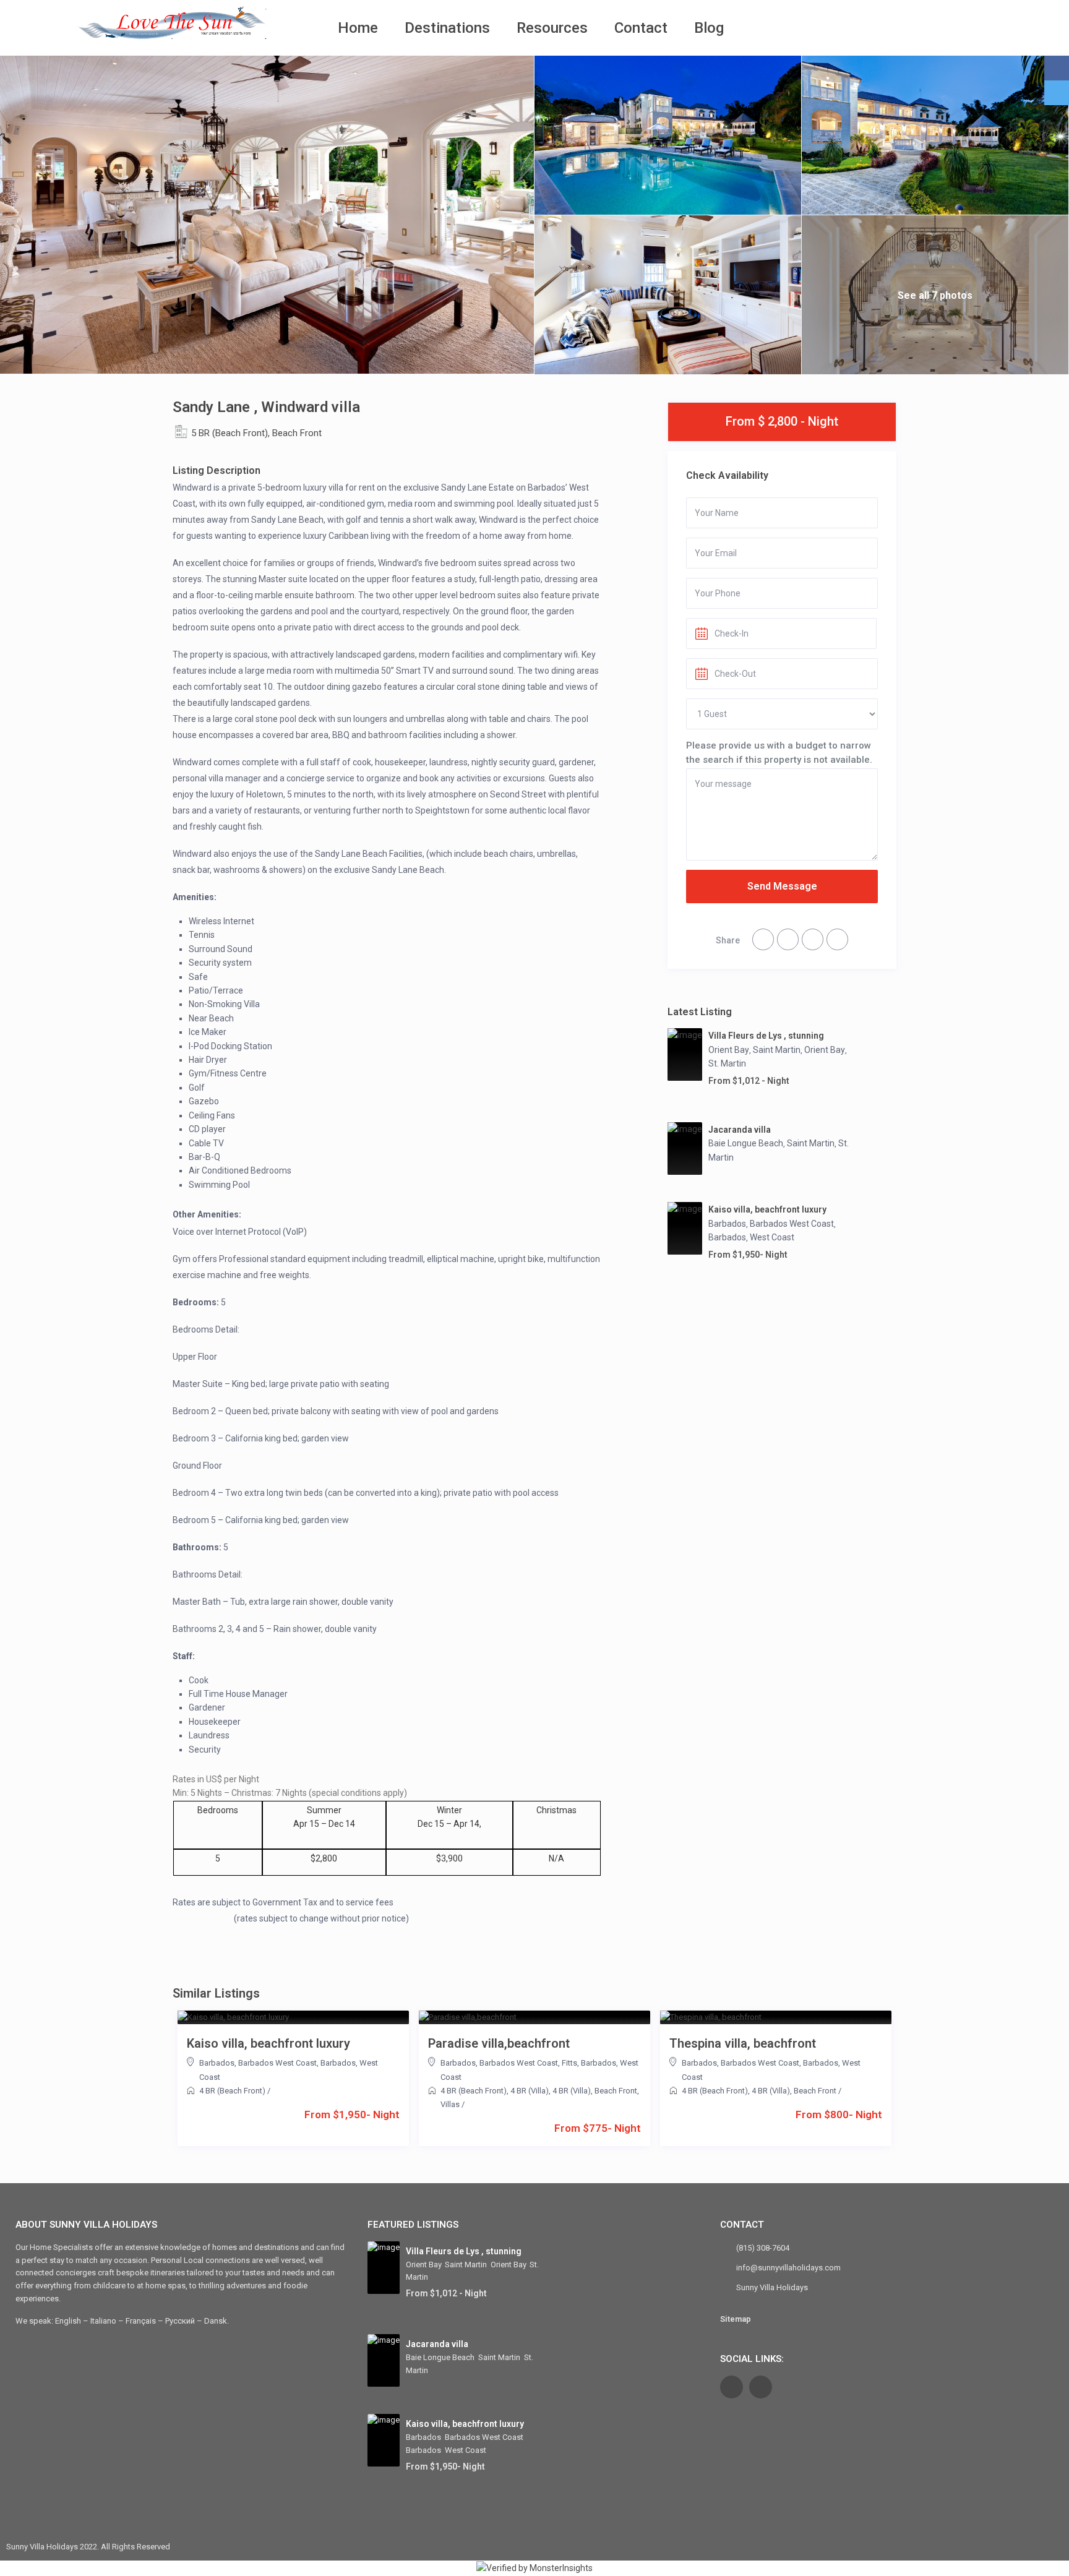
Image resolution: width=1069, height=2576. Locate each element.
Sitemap (736, 2319)
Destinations (447, 28)
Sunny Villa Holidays (772, 2287)
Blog (709, 28)
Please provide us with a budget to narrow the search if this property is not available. (779, 752)
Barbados (727, 1224)
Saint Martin (777, 1050)
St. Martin (727, 1063)
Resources (552, 28)
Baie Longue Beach (746, 1143)
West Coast (772, 1237)
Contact (641, 28)
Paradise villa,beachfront (499, 2043)
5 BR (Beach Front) (230, 433)
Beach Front (297, 433)
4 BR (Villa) (530, 2091)
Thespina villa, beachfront (743, 2043)
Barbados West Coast (792, 1224)
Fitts (569, 2063)
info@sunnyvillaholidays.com (788, 2268)
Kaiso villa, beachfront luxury (767, 1209)
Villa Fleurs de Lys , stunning (766, 1036)
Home (358, 28)
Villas (450, 2104)
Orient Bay (729, 1050)
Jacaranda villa (740, 1130)
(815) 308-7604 (763, 2248)
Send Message (782, 886)
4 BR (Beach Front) (232, 2091)
